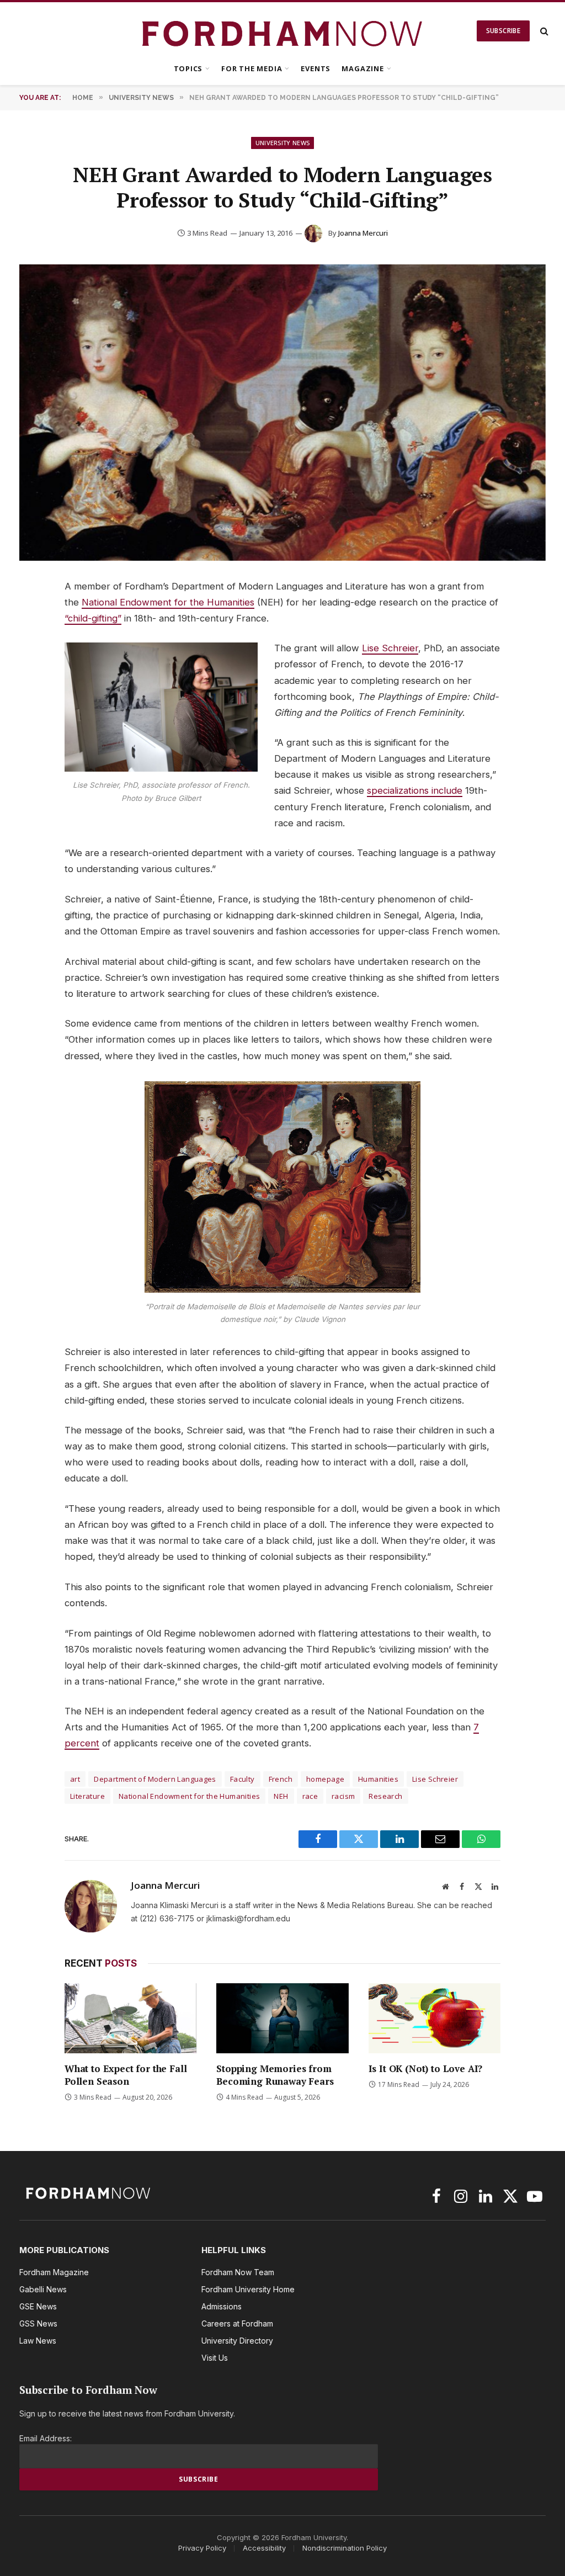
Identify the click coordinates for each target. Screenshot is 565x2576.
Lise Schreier (390, 648)
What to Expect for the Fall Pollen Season (126, 2075)
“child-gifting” (93, 618)
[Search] (543, 31)
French (281, 1779)
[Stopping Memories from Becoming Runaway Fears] (282, 2018)
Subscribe (503, 31)
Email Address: (46, 2438)
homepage (325, 1779)
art (75, 1779)
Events (316, 68)
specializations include (415, 790)
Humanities (378, 1779)
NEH (281, 1796)
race (310, 1796)
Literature (87, 1796)
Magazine (363, 68)
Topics (188, 68)
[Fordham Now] (283, 31)
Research (385, 1796)
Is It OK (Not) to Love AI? (426, 2068)
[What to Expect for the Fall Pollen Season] (130, 2018)
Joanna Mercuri (363, 233)
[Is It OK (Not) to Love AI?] (435, 2018)
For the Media (252, 68)
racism (343, 1796)
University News (283, 143)
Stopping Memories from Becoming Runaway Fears (275, 2075)
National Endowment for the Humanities (168, 602)
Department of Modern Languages (155, 1779)
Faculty (242, 1779)
